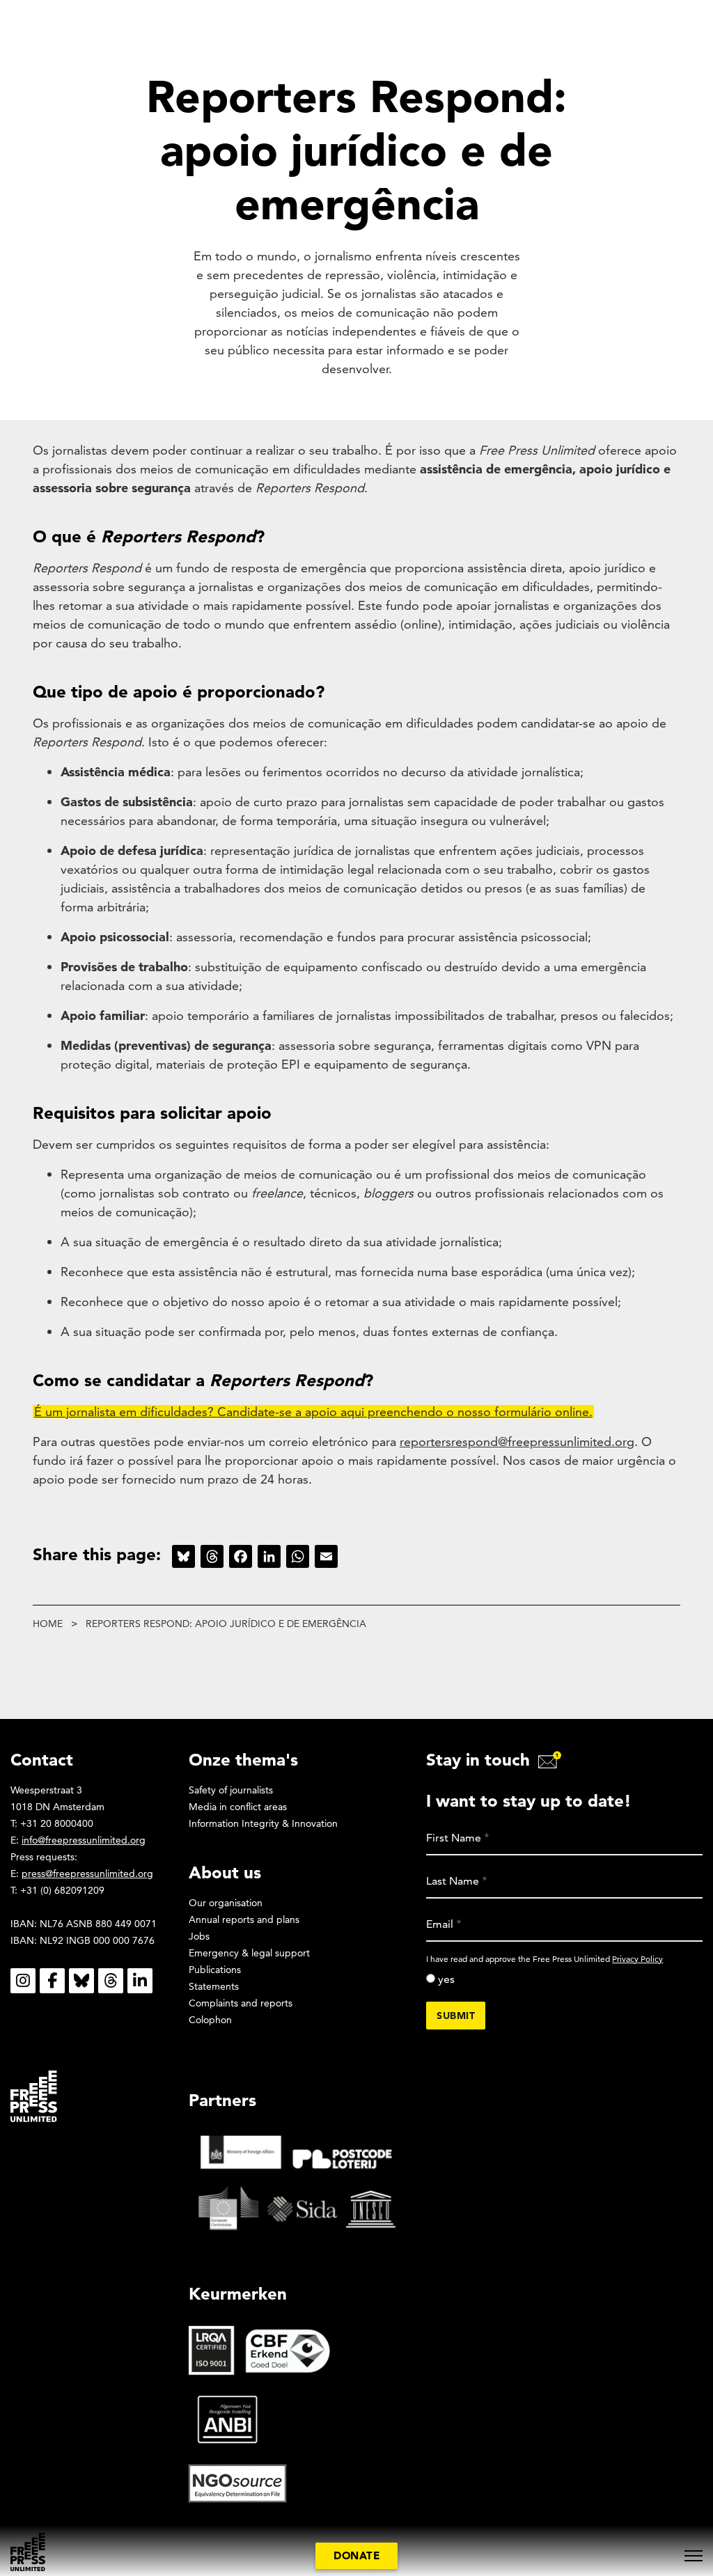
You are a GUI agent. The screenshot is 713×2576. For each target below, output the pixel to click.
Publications (215, 1970)
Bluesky (81, 1981)
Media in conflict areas (238, 1807)
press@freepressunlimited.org (87, 1874)
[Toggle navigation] (694, 2556)
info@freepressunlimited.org (84, 1840)
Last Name (453, 1881)
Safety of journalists (231, 1790)
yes (446, 1979)
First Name (454, 1838)
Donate (356, 2555)
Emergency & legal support (249, 1953)
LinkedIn (140, 1981)
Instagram (23, 1981)
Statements (214, 1986)
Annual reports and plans (244, 1919)
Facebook (52, 1981)
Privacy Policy (637, 1959)
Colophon (210, 2020)
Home (48, 1624)
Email (440, 1924)
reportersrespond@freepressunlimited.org (517, 1442)
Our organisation (226, 1903)
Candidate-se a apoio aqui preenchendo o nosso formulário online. (403, 1412)
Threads (111, 1981)
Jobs (199, 1936)
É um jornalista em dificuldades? (124, 1412)
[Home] (28, 2552)
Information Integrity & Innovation (263, 1823)
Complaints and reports (241, 2003)
